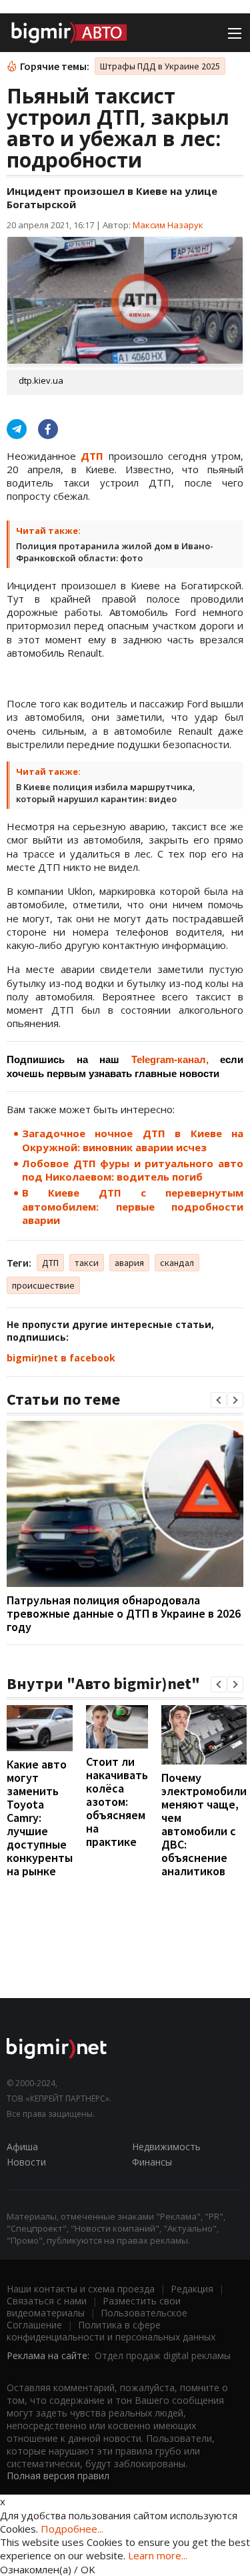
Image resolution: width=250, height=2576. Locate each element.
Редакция (192, 2289)
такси (87, 1263)
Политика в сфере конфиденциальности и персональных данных (111, 2331)
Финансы (152, 2162)
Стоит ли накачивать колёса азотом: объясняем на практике (117, 1802)
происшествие (43, 1285)
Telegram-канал (169, 1059)
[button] (219, 1400)
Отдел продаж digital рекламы (163, 2355)
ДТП (50, 1263)
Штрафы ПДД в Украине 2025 (160, 66)
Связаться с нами (47, 2301)
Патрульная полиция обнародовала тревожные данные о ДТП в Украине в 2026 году (124, 1613)
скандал (177, 1263)
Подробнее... (72, 2529)
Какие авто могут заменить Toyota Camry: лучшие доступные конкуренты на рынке (40, 1818)
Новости (26, 2162)
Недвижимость (166, 2147)
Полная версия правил (58, 2476)
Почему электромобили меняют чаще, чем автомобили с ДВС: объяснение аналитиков (204, 1824)
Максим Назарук (168, 225)
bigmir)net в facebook (61, 1358)
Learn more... (158, 2555)
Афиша (22, 2147)
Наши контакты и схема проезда (81, 2289)
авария (129, 1263)
